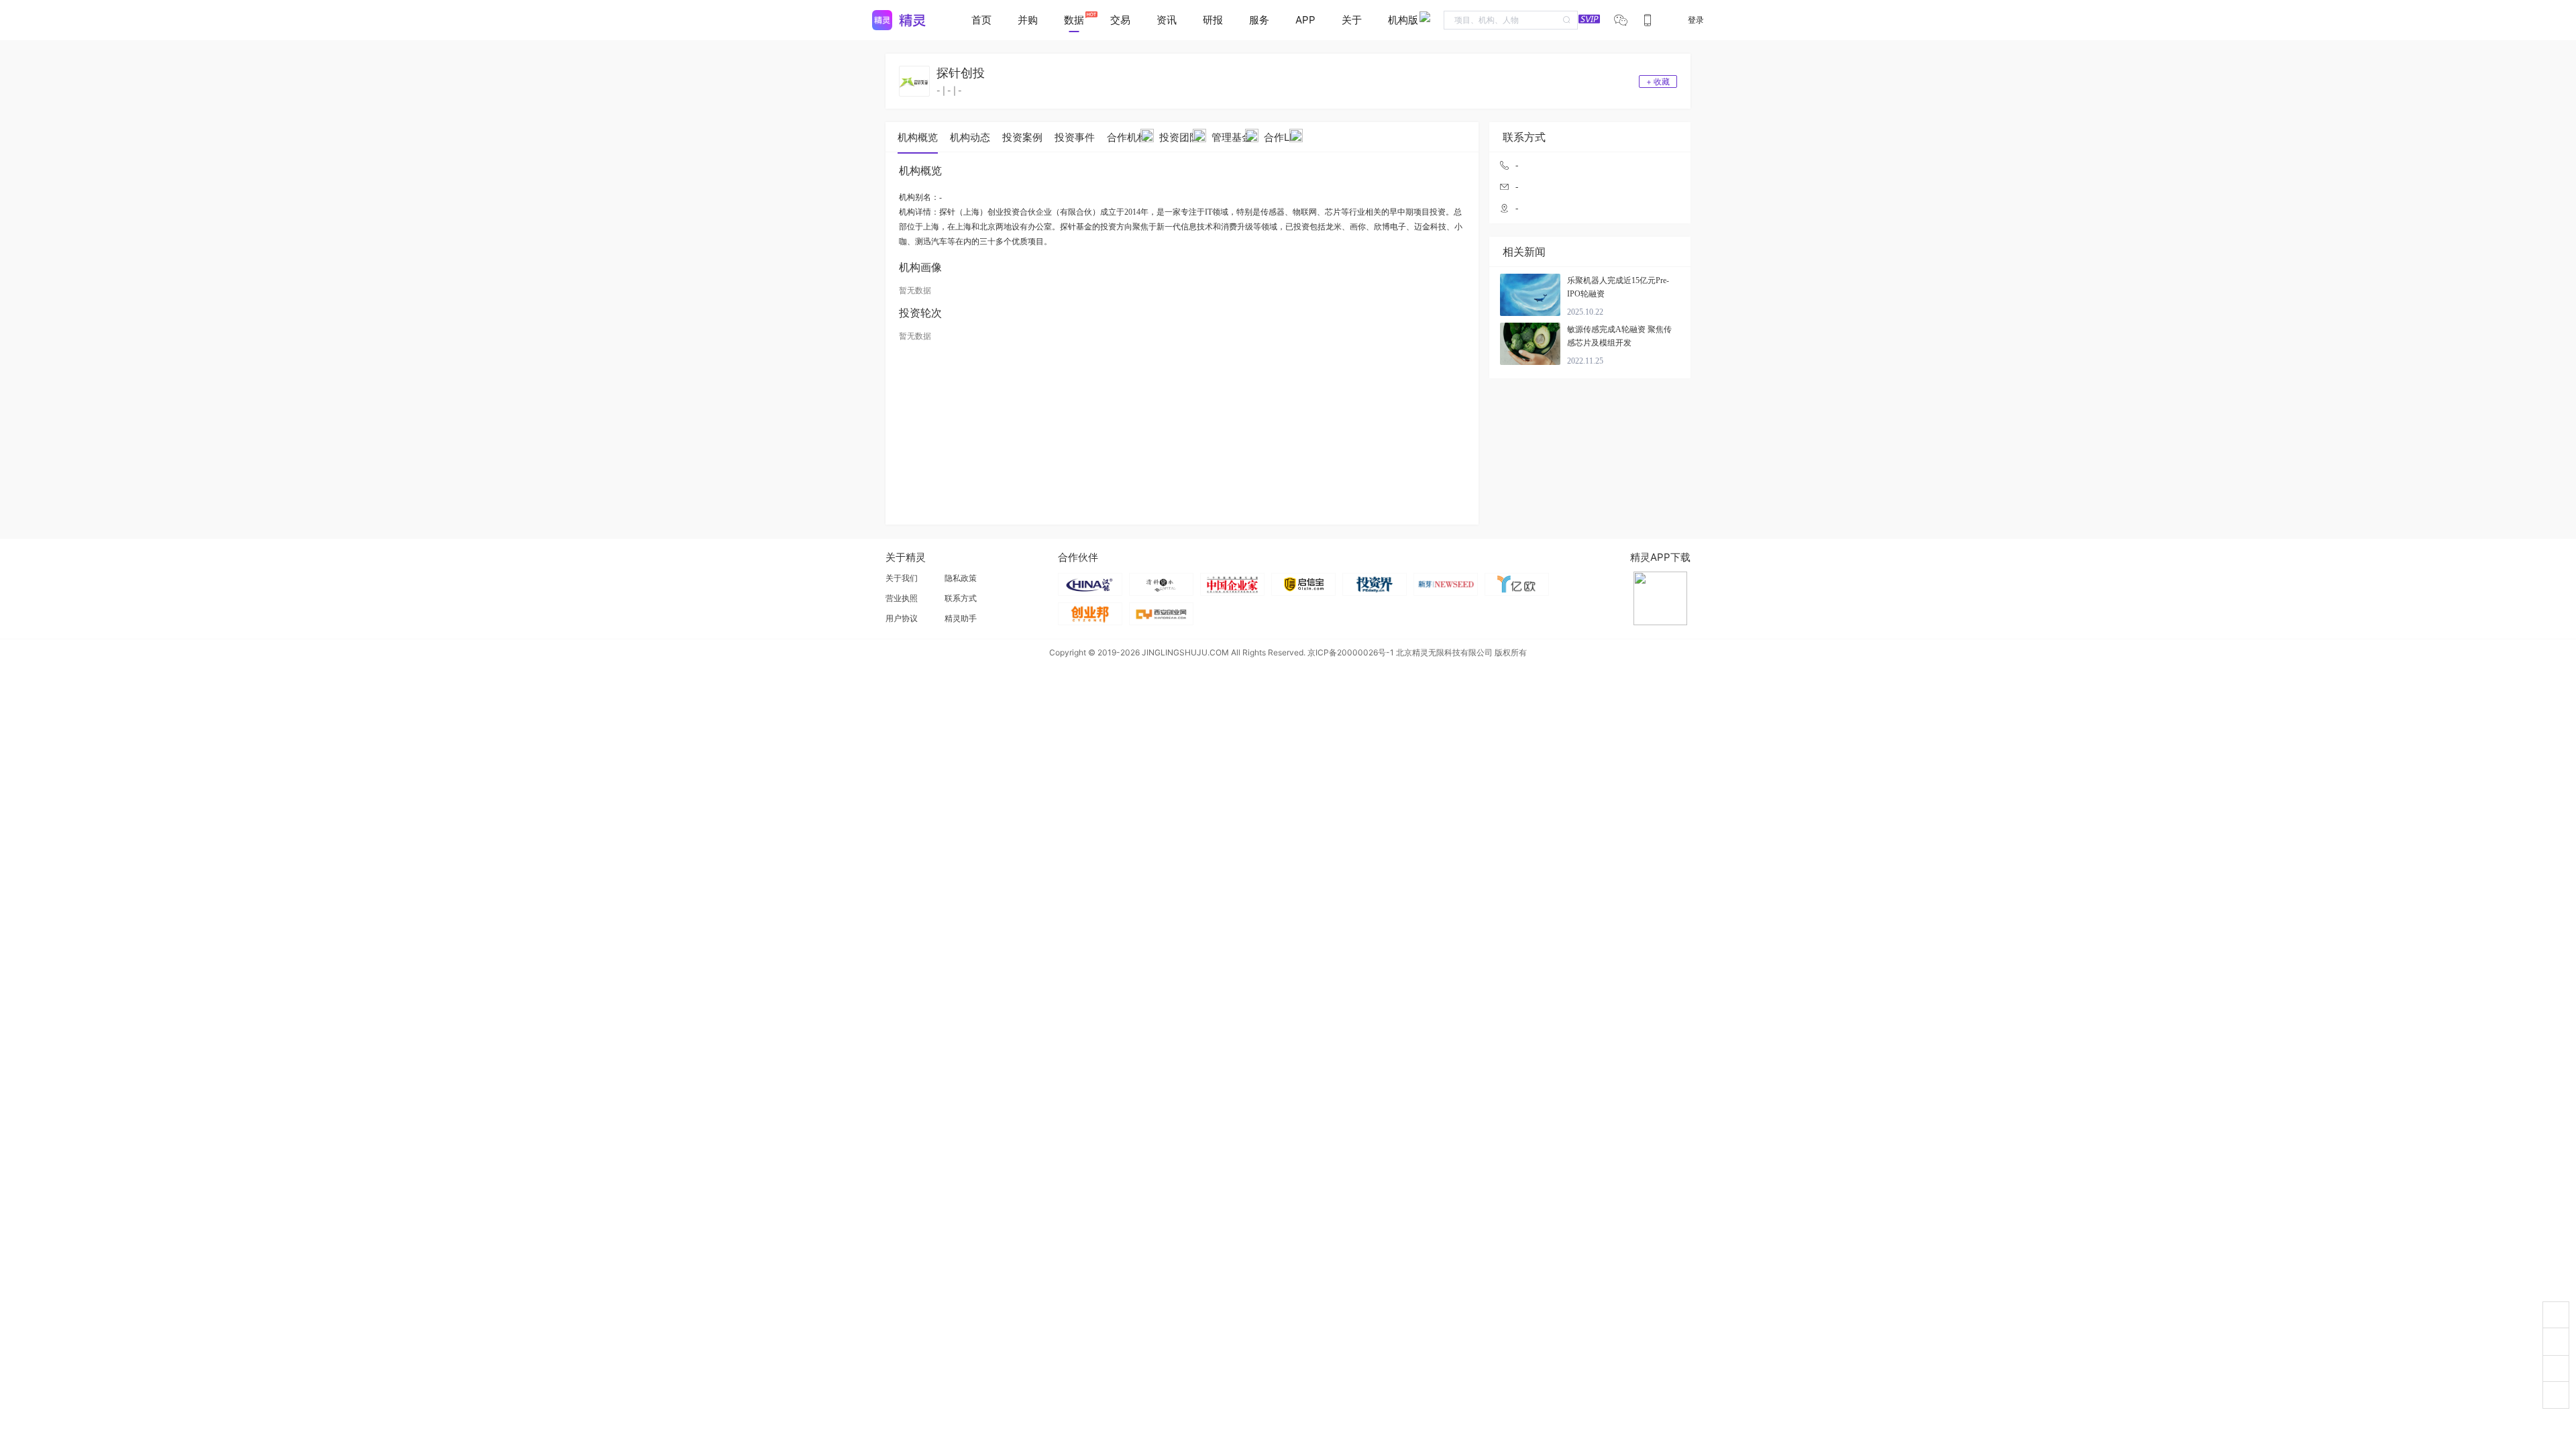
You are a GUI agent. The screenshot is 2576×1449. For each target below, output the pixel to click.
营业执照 (902, 598)
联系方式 (961, 598)
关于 (1352, 20)
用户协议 (902, 618)
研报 (1213, 20)
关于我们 (902, 578)
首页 (981, 20)
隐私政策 (961, 578)
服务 (1259, 20)
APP (1305, 20)
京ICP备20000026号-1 (1351, 652)
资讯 (1167, 20)
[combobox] (1511, 20)
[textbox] (1511, 20)
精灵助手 (961, 618)
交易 (1120, 20)
